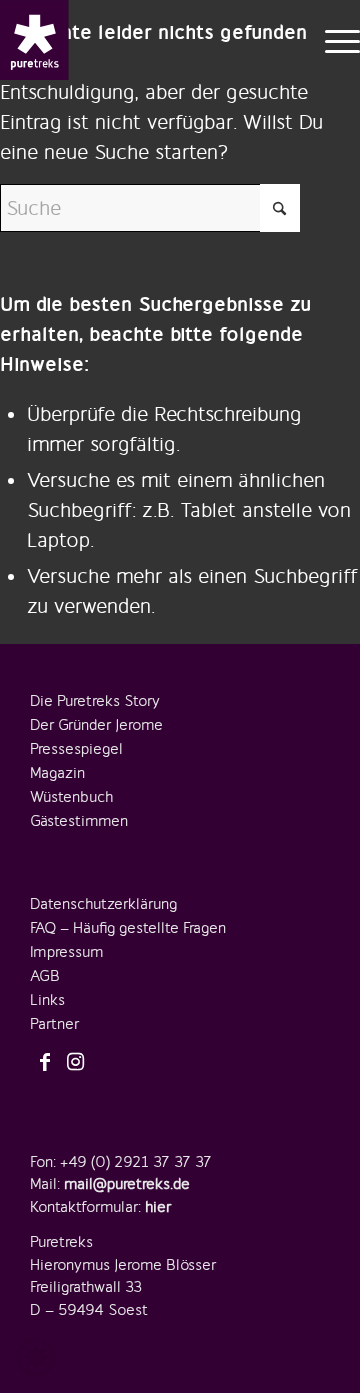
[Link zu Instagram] (75, 1063)
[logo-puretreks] (34, 40)
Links (47, 1000)
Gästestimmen (79, 821)
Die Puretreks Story (95, 701)
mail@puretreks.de (127, 1184)
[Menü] (332, 40)
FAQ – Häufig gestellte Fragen (128, 928)
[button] (36, 1357)
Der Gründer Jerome (96, 725)
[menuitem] (332, 40)
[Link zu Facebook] (45, 1063)
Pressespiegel (76, 749)
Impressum (66, 952)
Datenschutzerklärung (103, 904)
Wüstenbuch (71, 797)
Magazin (57, 773)
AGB (45, 976)
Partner (54, 1024)
